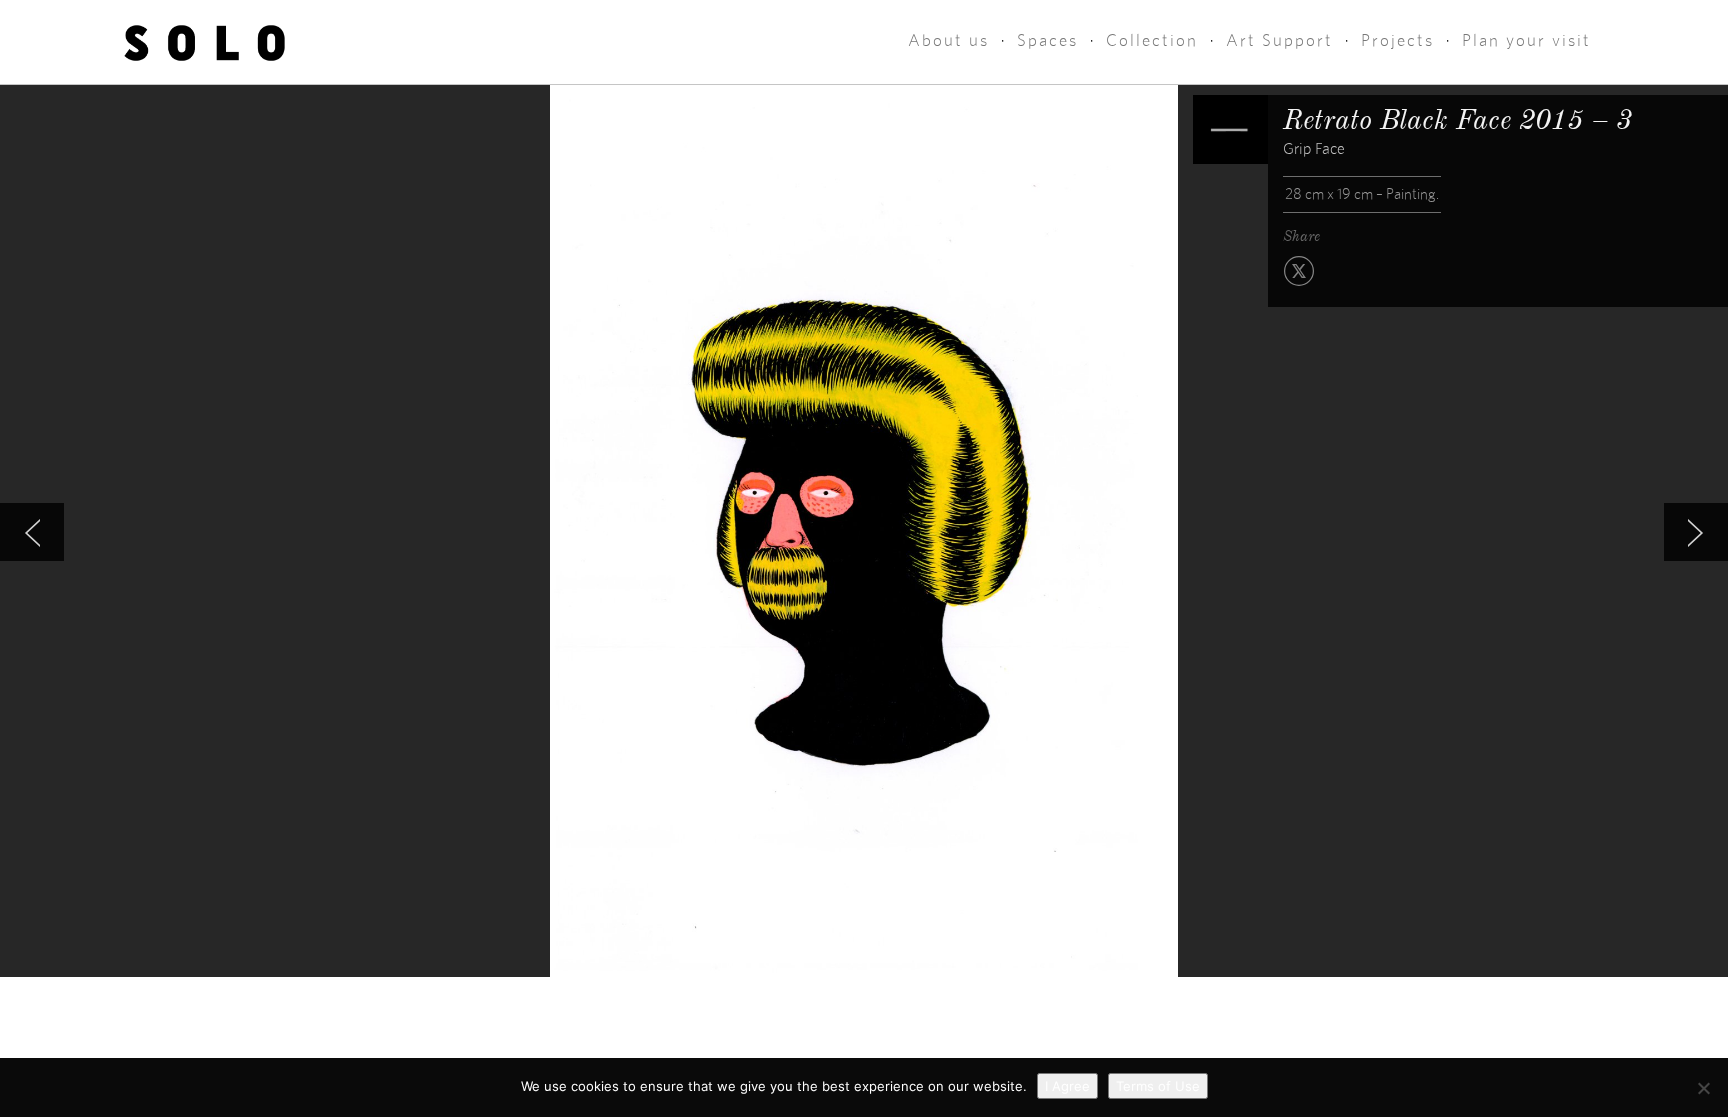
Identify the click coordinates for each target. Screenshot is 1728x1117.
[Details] (1230, 129)
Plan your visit (1526, 40)
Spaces (1047, 40)
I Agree (1067, 1086)
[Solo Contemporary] (204, 42)
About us (948, 40)
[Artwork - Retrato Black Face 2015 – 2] (1696, 532)
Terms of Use (1158, 1086)
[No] (1703, 1088)
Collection (1152, 40)
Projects (1397, 40)
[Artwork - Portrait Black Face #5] (32, 532)
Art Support (1279, 40)
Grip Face (1314, 149)
